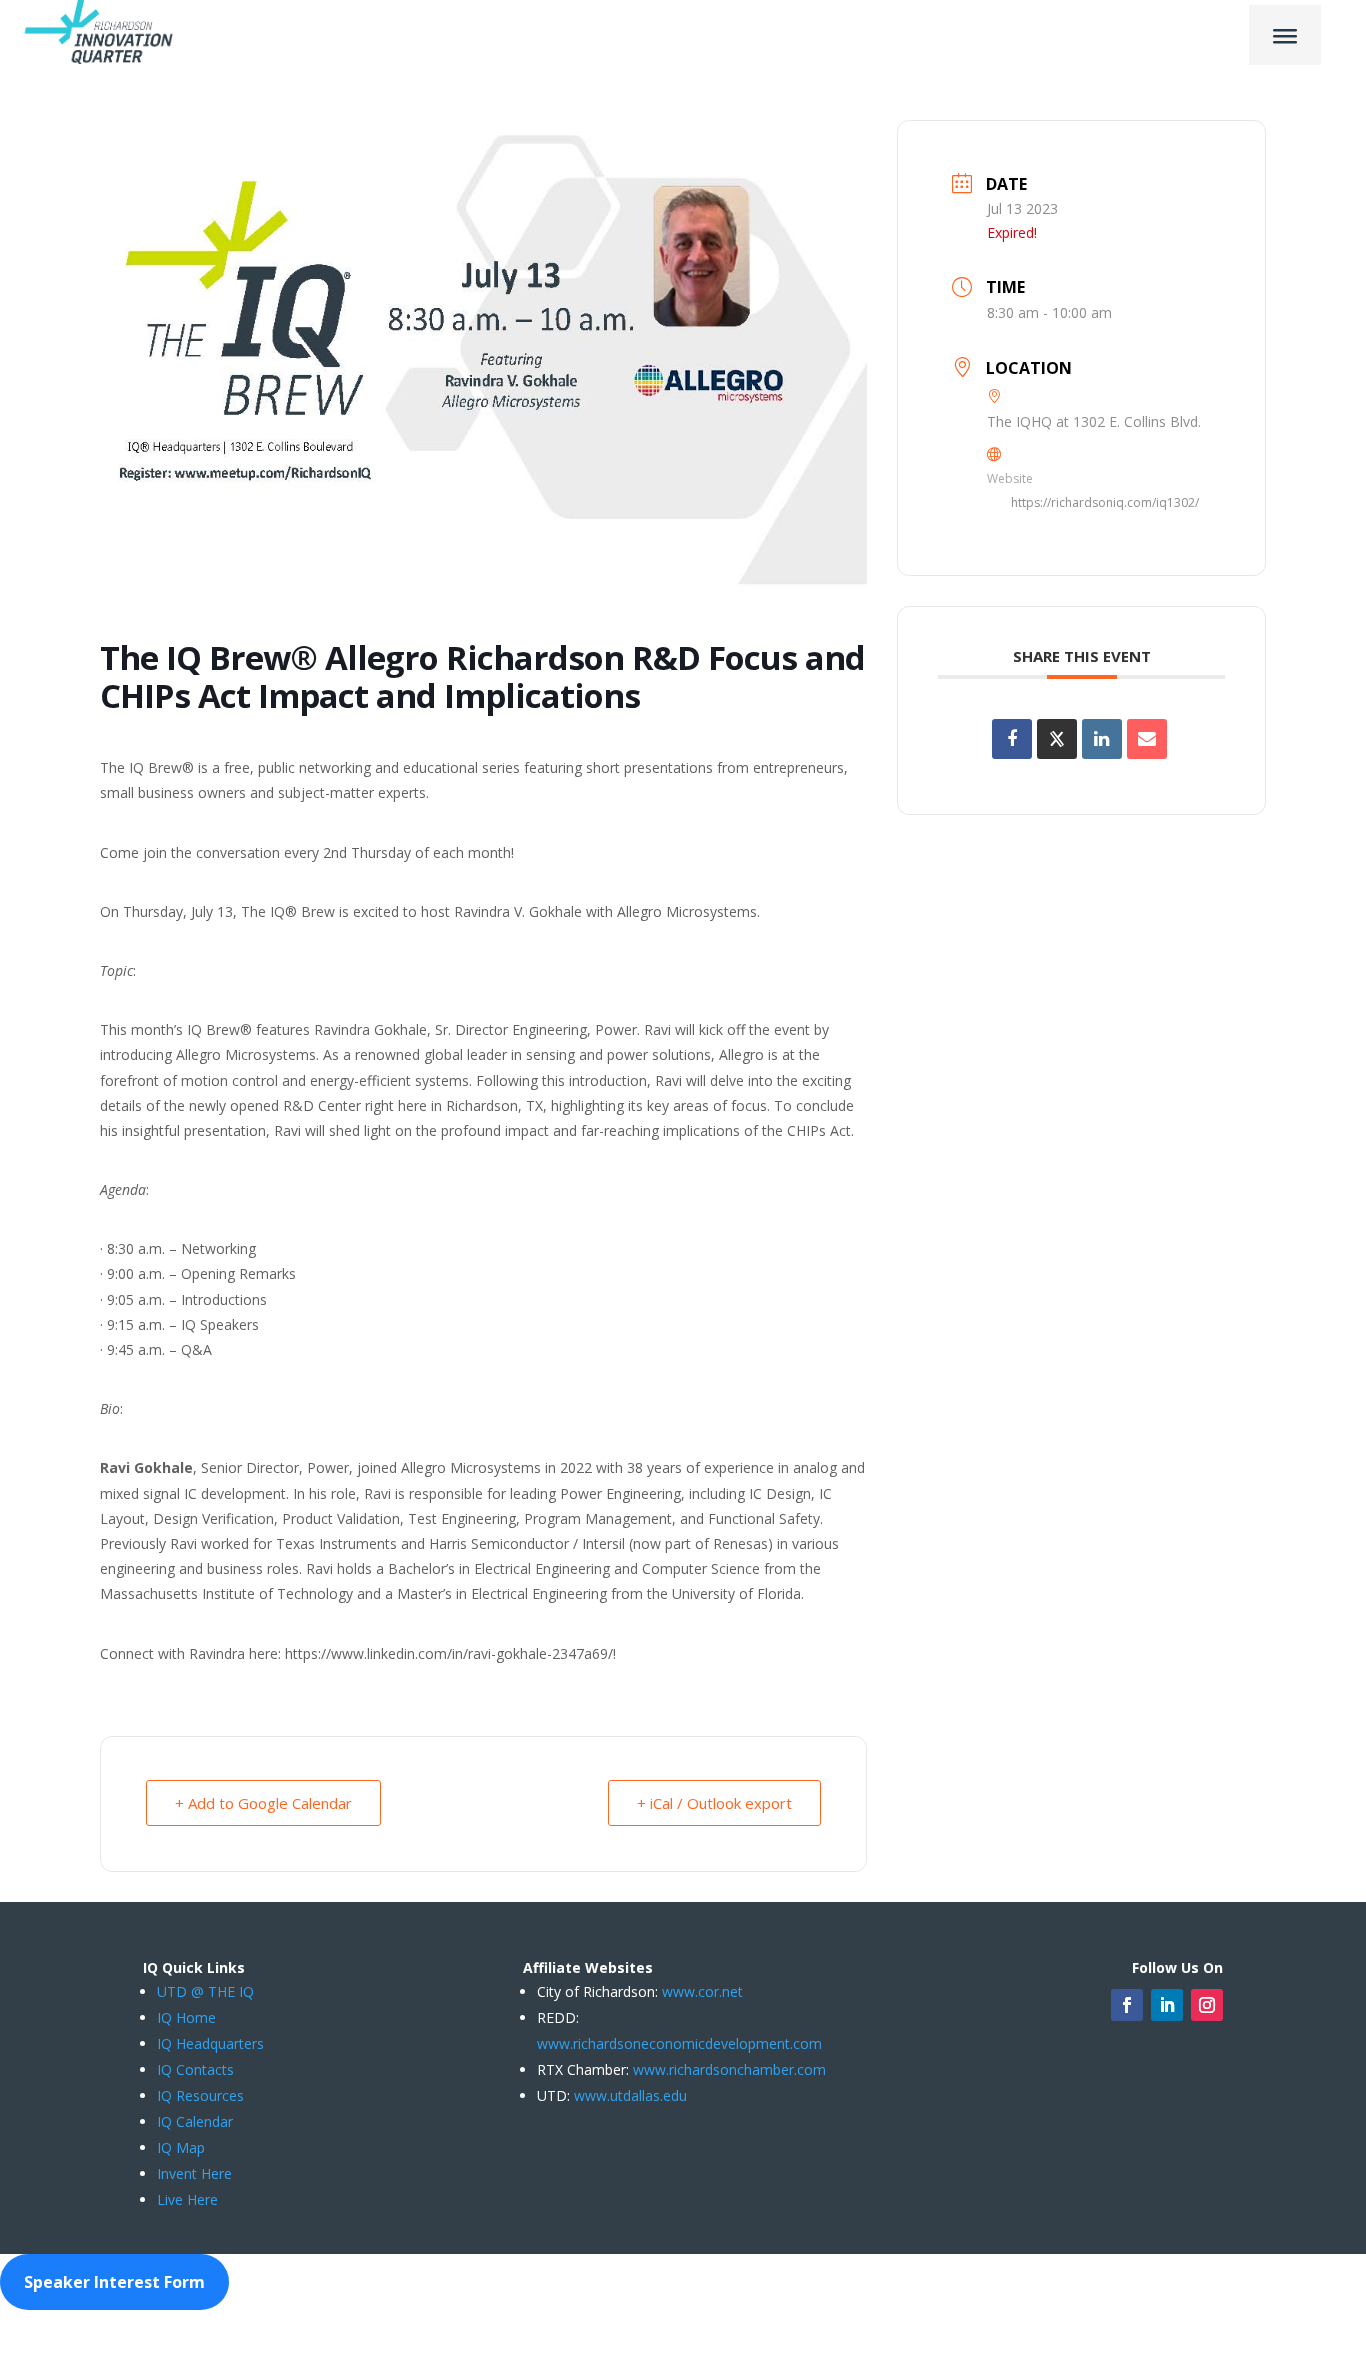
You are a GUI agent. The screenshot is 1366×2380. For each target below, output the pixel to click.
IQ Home (186, 2017)
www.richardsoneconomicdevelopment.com (679, 2043)
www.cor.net (700, 1991)
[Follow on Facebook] (1127, 2005)
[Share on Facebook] (1012, 739)
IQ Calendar (195, 2121)
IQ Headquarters (210, 2043)
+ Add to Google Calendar (263, 1803)
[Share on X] (1057, 739)
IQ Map (181, 2147)
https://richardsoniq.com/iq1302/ (1105, 502)
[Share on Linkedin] (1102, 739)
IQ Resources (200, 2095)
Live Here (187, 2199)
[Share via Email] (1147, 739)
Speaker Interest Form (114, 2282)
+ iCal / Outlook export (714, 1803)
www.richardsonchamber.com (729, 2069)
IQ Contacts (195, 2069)
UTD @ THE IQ (205, 1991)
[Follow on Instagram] (1207, 2005)
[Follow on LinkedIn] (1167, 2005)
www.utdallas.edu (630, 2095)
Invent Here (194, 2173)
